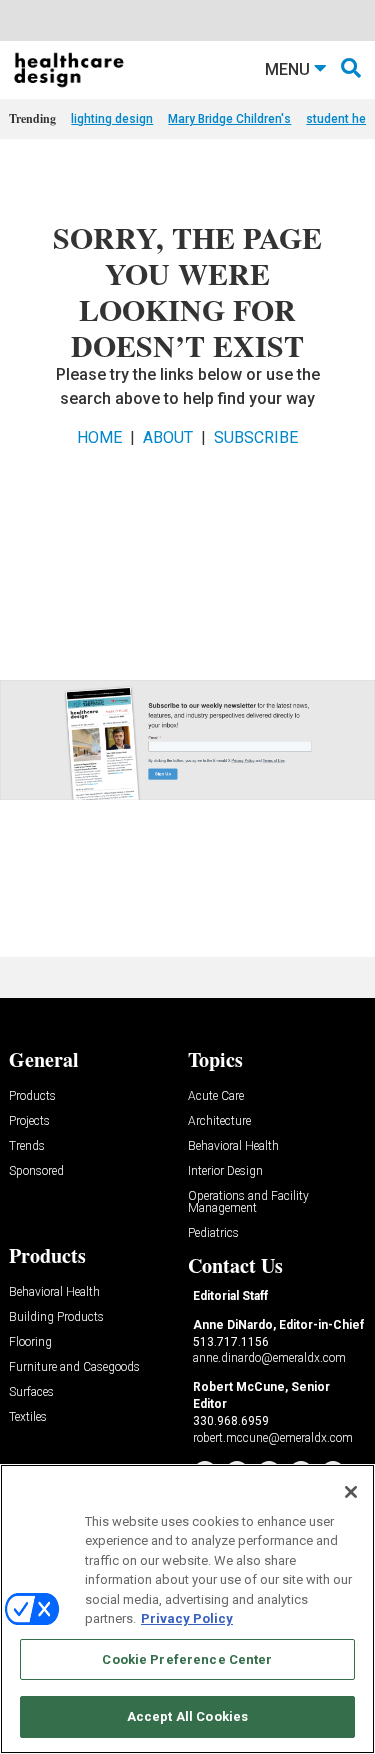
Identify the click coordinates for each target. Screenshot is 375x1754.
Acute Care (216, 1096)
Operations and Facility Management (248, 1202)
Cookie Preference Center (187, 1659)
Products (32, 1096)
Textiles (28, 1417)
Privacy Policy (187, 1618)
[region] (187, 1609)
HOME (99, 437)
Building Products (56, 1317)
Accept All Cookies (187, 1716)
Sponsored (36, 1171)
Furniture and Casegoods (74, 1367)
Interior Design (225, 1171)
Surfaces (31, 1392)
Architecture (219, 1121)
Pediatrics (213, 1233)
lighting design (112, 119)
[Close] (351, 1492)
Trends (27, 1146)
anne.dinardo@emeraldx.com (269, 1358)
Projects (29, 1121)
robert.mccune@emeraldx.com (273, 1438)
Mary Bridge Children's (229, 119)
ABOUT (168, 437)
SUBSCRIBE (256, 437)
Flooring (30, 1342)
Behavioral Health (233, 1146)
